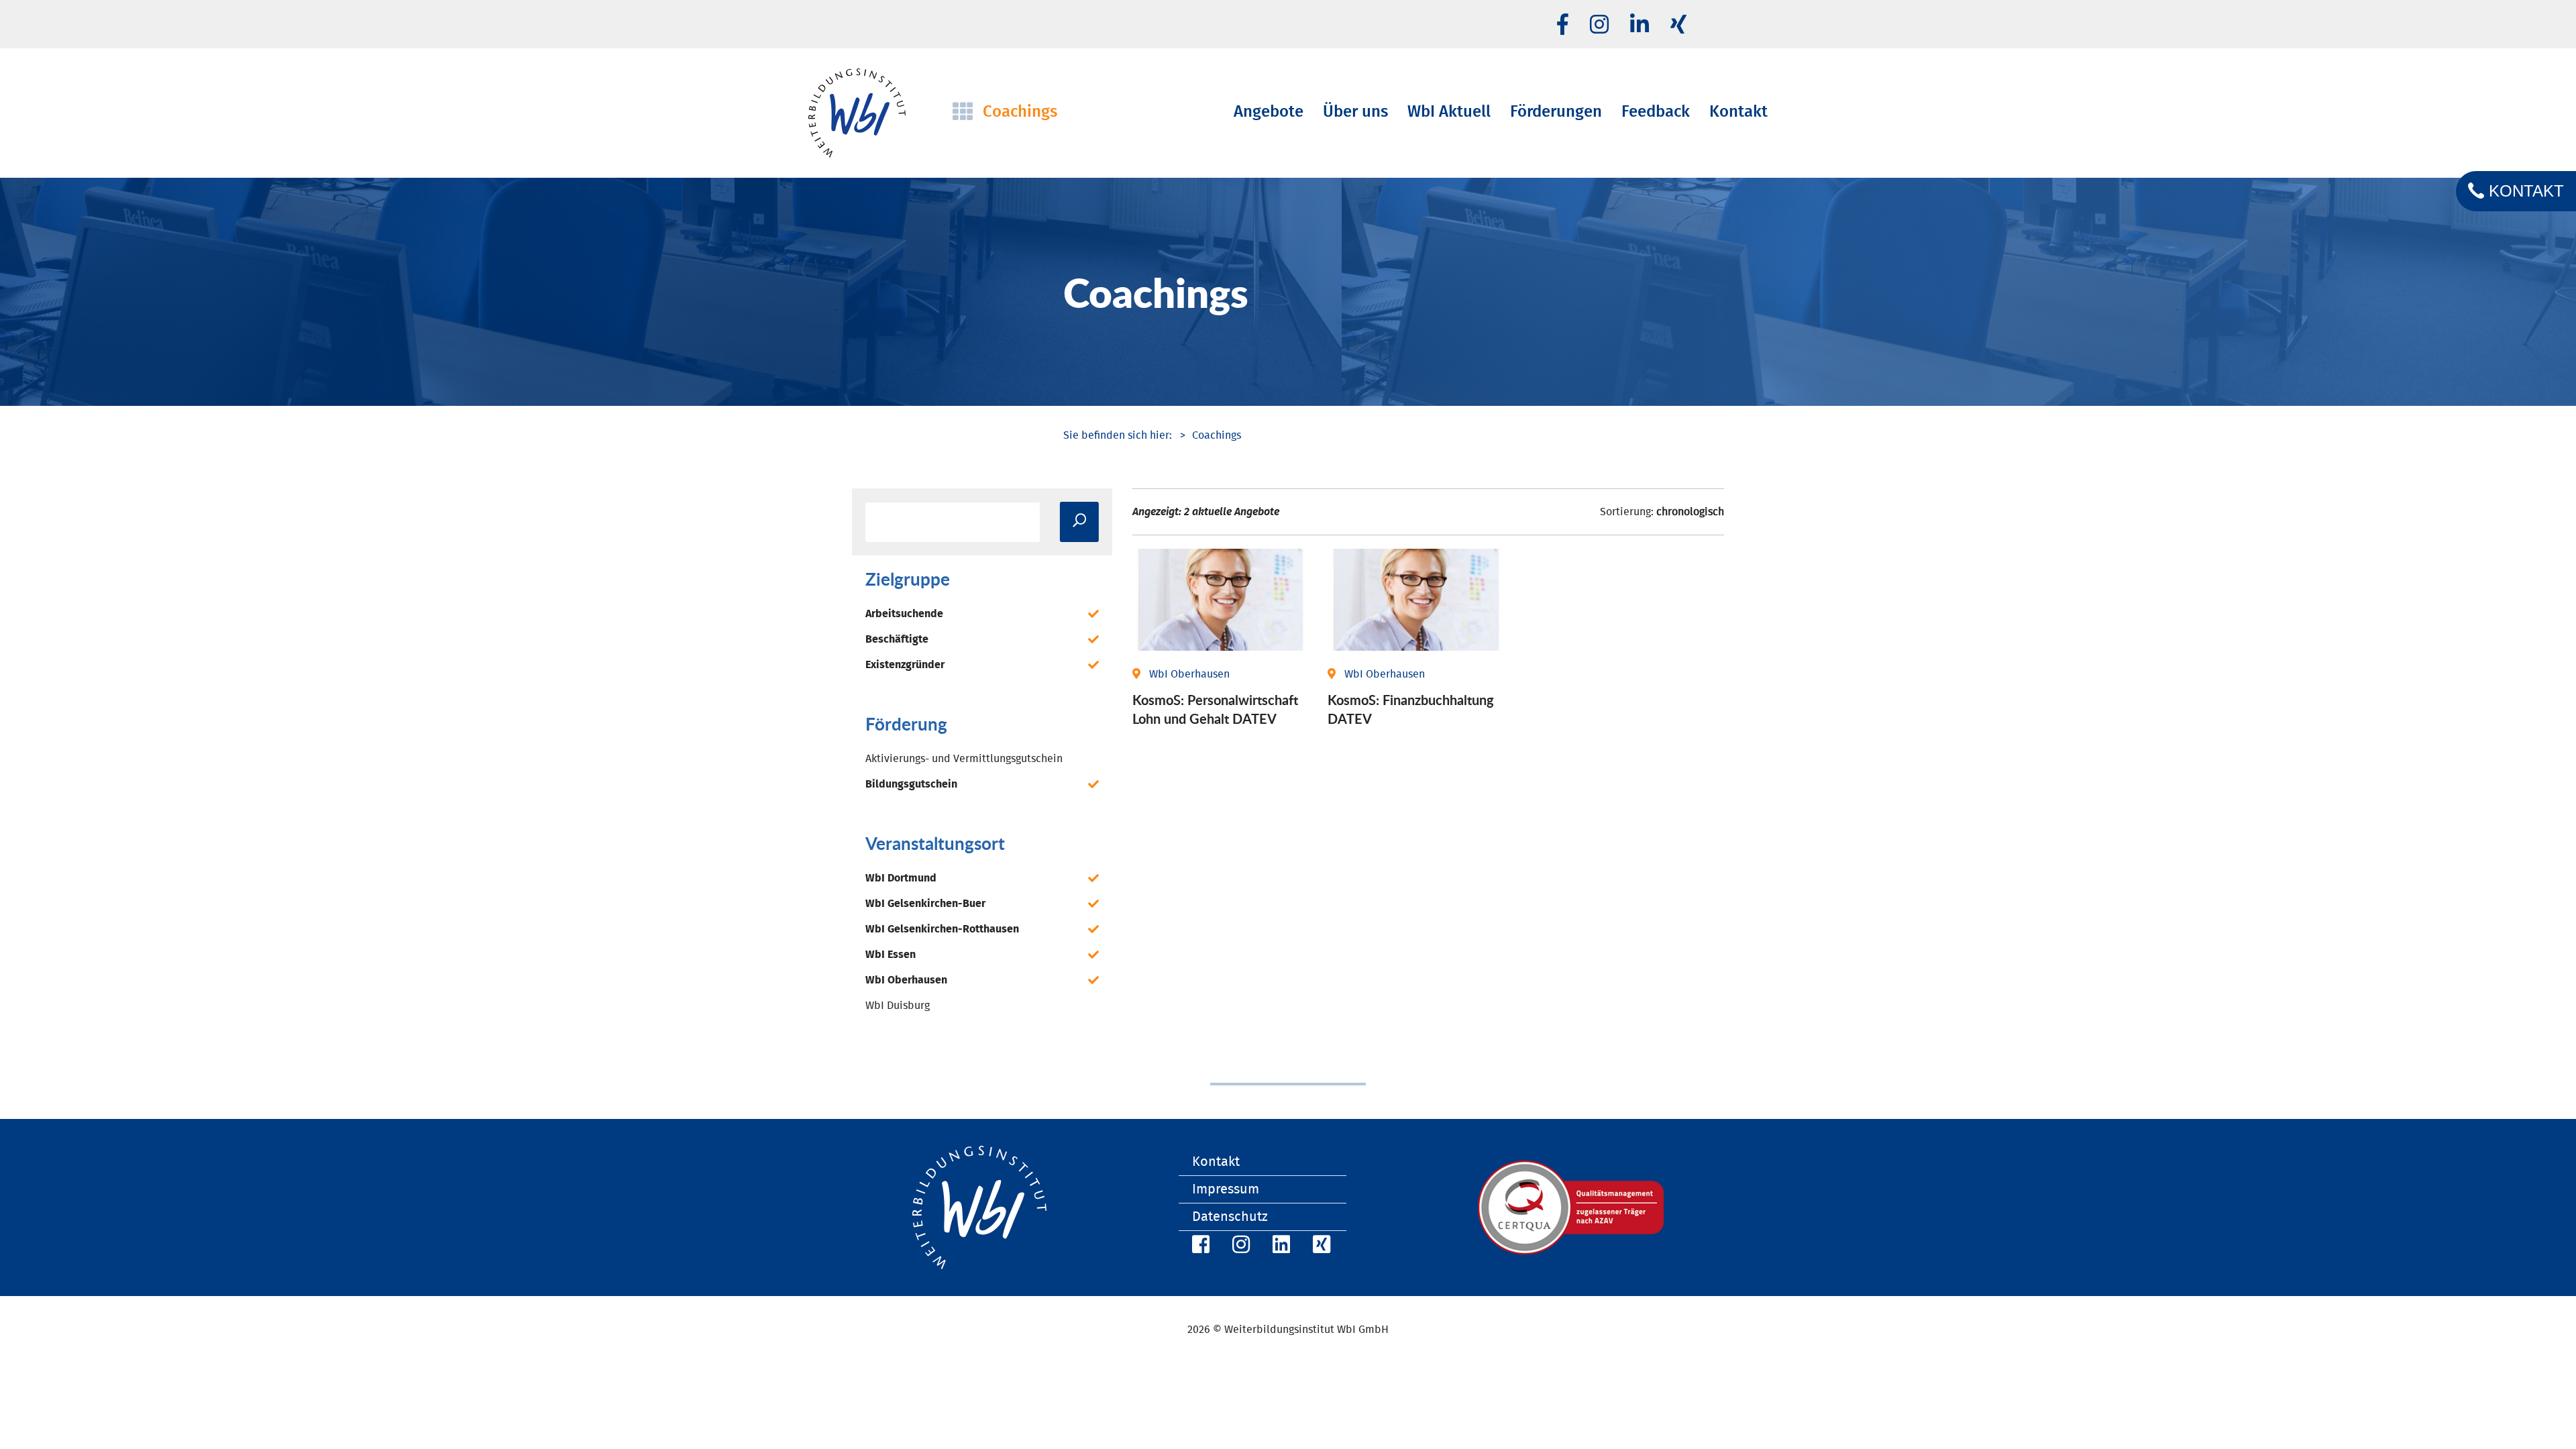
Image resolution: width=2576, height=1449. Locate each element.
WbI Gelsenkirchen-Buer (925, 904)
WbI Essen (891, 955)
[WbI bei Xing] (1678, 25)
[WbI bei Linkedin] (1640, 25)
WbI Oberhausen (906, 980)
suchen (1079, 522)
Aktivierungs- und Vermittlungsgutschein (964, 759)
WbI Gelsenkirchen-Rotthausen (942, 929)
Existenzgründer (905, 665)
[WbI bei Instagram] (1239, 1247)
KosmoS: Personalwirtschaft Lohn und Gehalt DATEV (1215, 709)
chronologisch (1690, 512)
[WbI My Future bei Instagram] (1599, 25)
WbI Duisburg (898, 1006)
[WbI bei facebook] (1563, 25)
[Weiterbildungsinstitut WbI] (1118, 435)
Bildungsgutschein (911, 784)
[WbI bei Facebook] (1199, 1247)
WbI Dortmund (901, 878)
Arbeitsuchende (904, 614)
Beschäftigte (897, 639)
